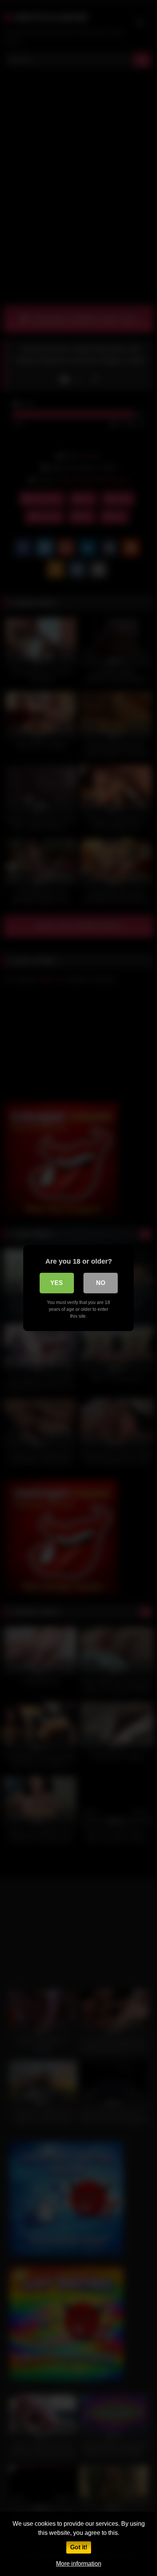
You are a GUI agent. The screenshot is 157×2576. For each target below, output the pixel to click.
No (101, 1283)
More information (79, 2564)
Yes (57, 1283)
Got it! (79, 2547)
